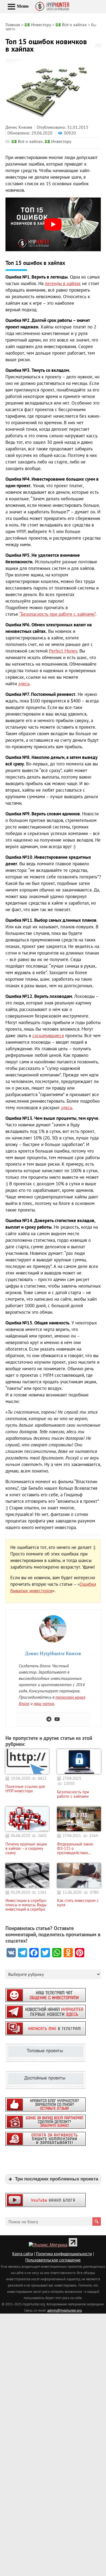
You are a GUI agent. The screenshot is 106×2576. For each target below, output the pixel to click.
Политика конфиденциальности (64, 2254)
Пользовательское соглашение (53, 2260)
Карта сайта (23, 2254)
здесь (24, 684)
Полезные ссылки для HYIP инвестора (25, 1789)
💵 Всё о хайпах (27, 141)
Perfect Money (63, 651)
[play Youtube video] (53, 224)
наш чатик (44, 1703)
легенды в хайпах (63, 283)
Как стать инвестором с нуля (78, 1903)
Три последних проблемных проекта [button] (57, 2179)
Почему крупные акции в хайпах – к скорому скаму (26, 1848)
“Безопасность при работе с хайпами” (57, 614)
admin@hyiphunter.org (65, 2310)
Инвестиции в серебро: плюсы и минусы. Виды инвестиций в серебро (26, 1905)
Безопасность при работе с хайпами (73, 1794)
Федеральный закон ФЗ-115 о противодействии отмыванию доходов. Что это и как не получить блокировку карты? (76, 1848)
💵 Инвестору (58, 141)
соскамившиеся (48, 1036)
